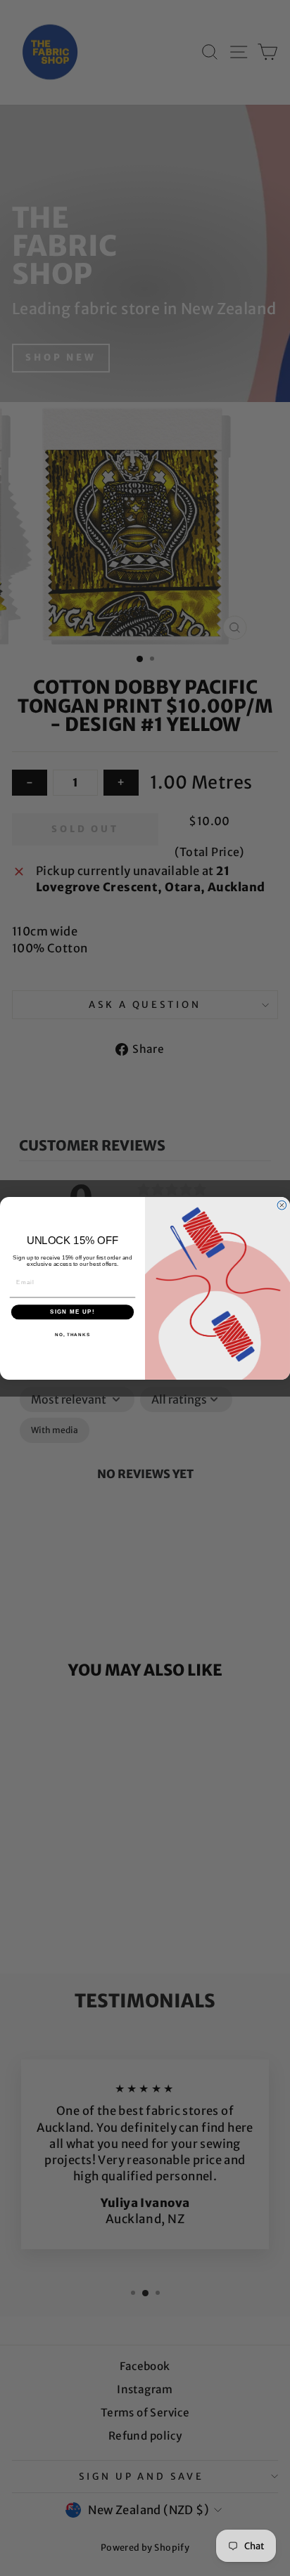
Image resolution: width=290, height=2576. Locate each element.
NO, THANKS (72, 1334)
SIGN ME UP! (72, 1312)
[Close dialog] (282, 1205)
